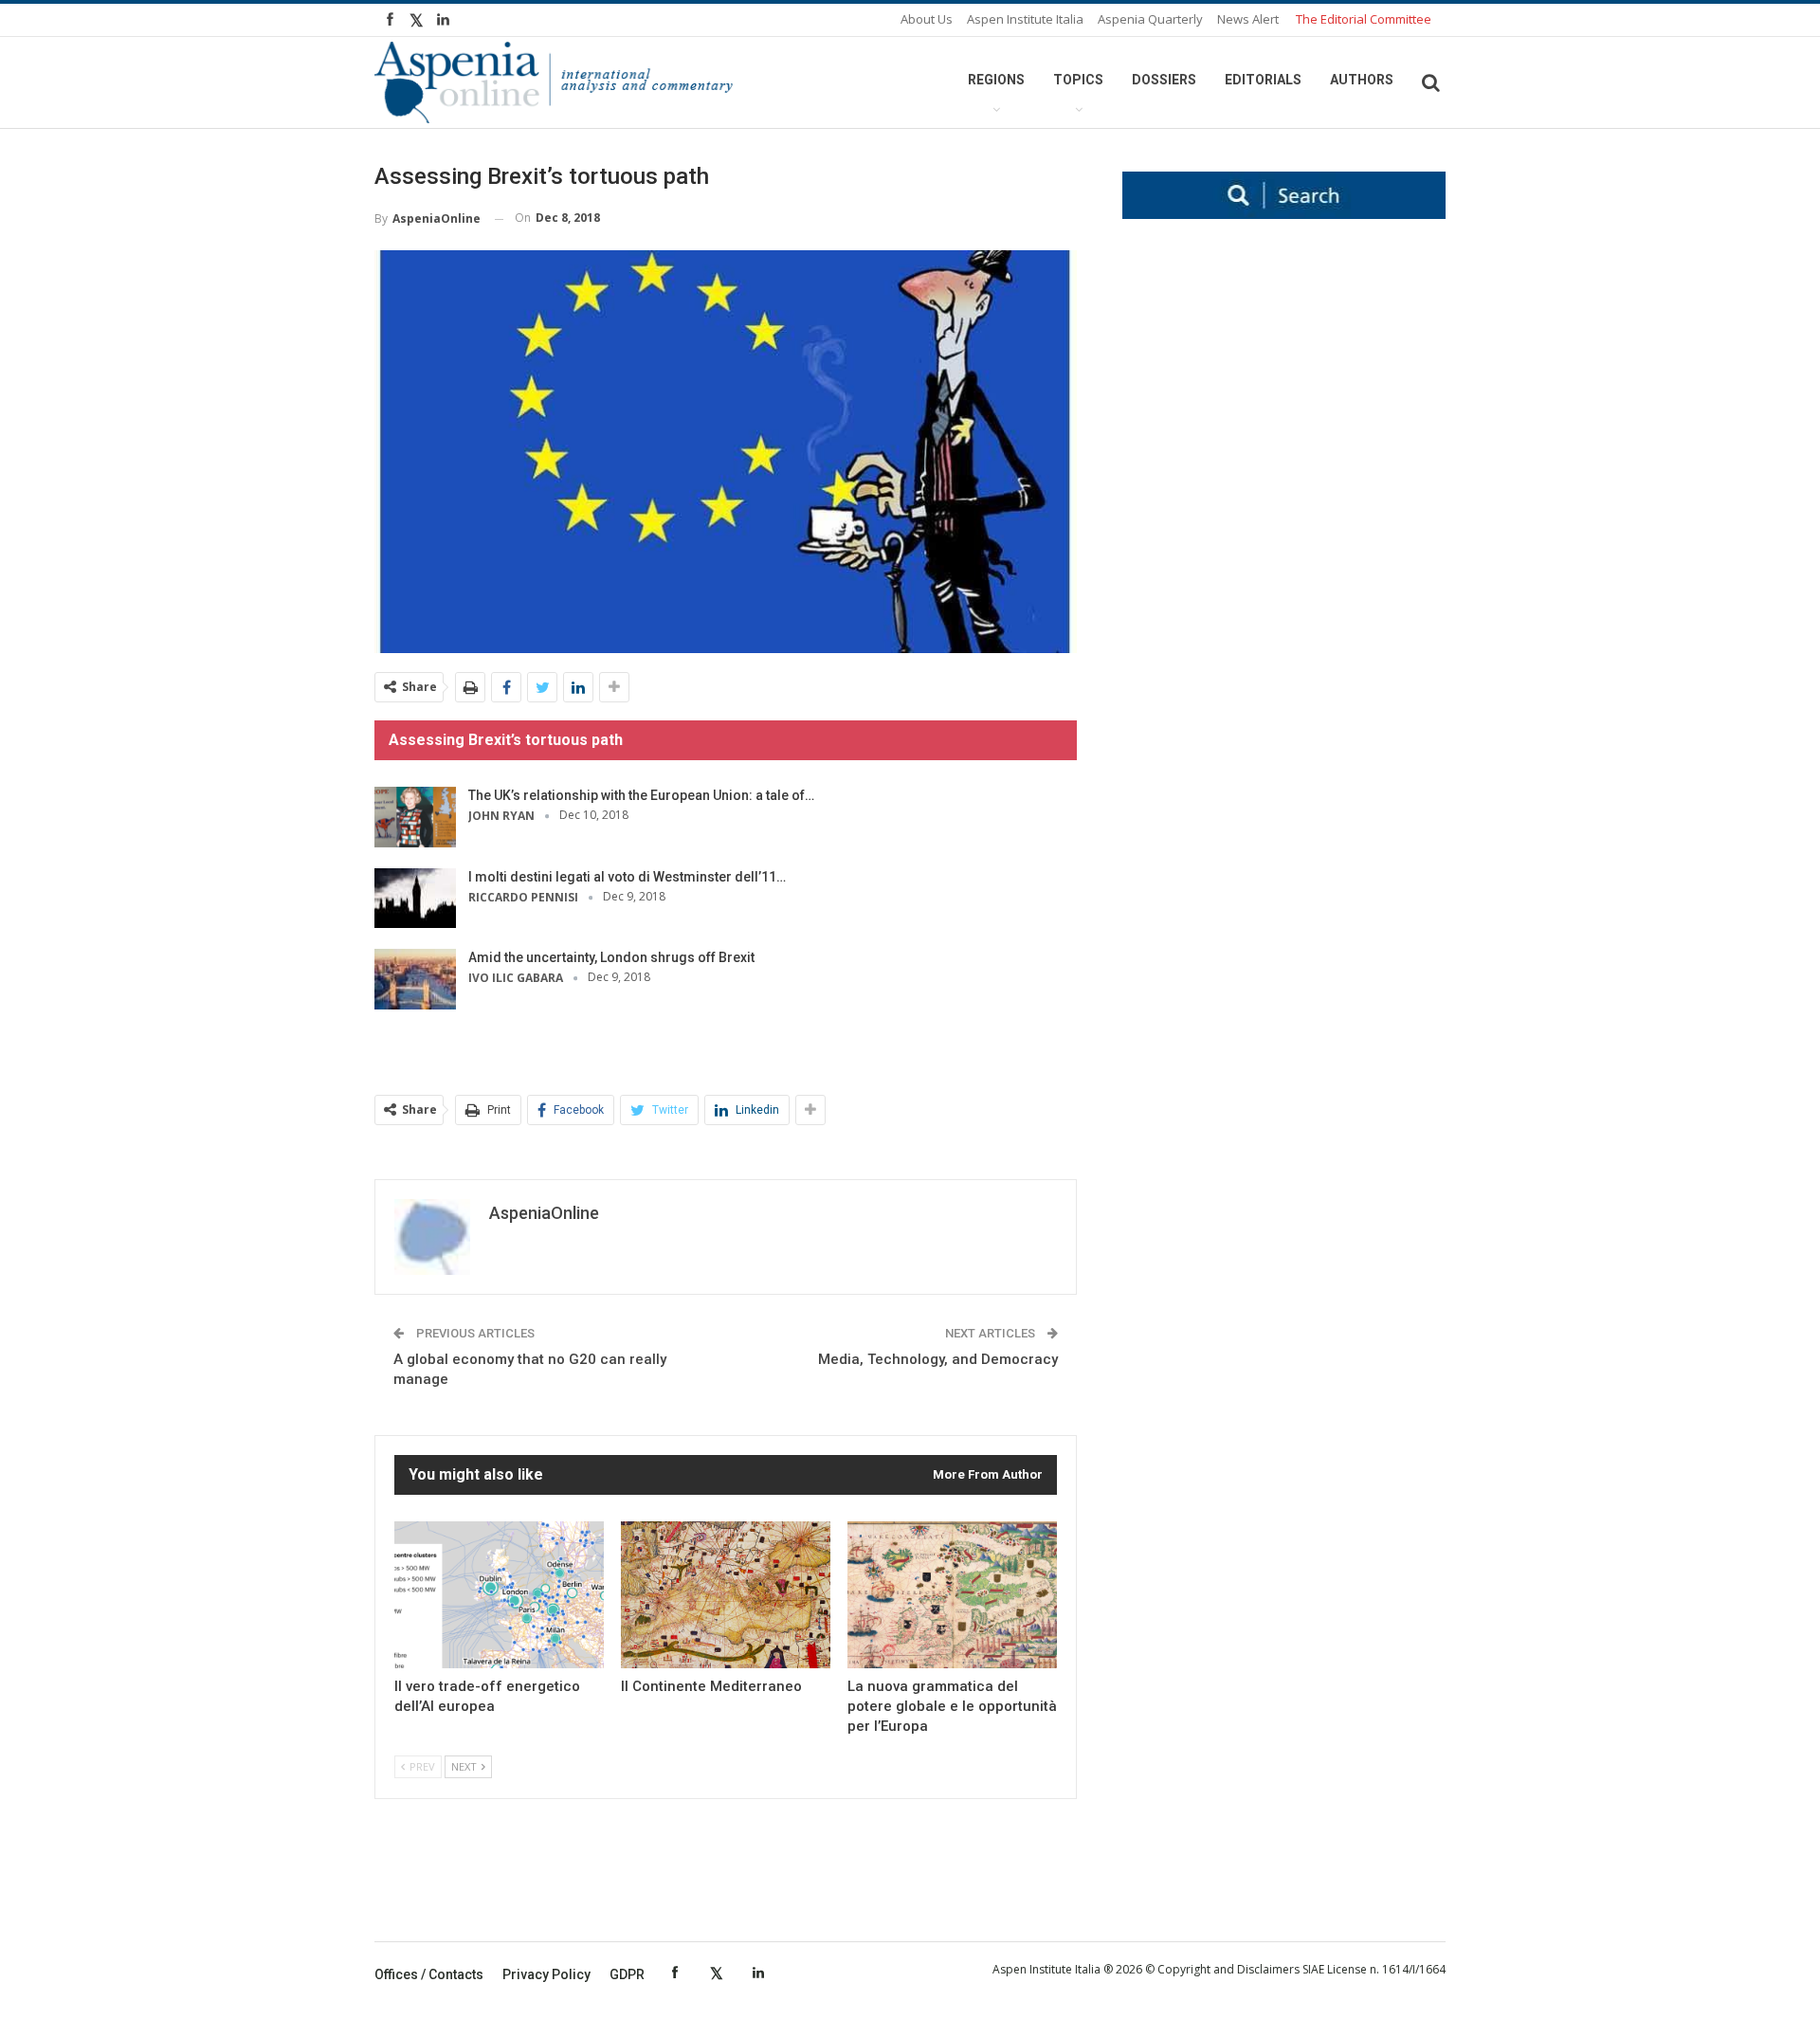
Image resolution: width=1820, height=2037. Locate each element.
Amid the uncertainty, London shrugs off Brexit (611, 957)
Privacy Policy (546, 1974)
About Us (927, 19)
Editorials (1263, 80)
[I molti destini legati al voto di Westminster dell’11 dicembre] (415, 899)
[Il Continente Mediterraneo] (726, 1595)
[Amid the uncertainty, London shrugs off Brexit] (415, 979)
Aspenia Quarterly (1150, 19)
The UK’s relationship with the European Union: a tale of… (641, 795)
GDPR (627, 1974)
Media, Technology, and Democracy (938, 1359)
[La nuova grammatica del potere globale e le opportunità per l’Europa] (952, 1595)
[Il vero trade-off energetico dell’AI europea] (499, 1595)
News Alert (1248, 19)
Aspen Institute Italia (1025, 19)
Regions (996, 80)
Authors (1362, 80)
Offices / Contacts (429, 1974)
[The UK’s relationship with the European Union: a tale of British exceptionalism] (415, 817)
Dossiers (1164, 80)
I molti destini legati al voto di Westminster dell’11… (627, 877)
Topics (1078, 80)
